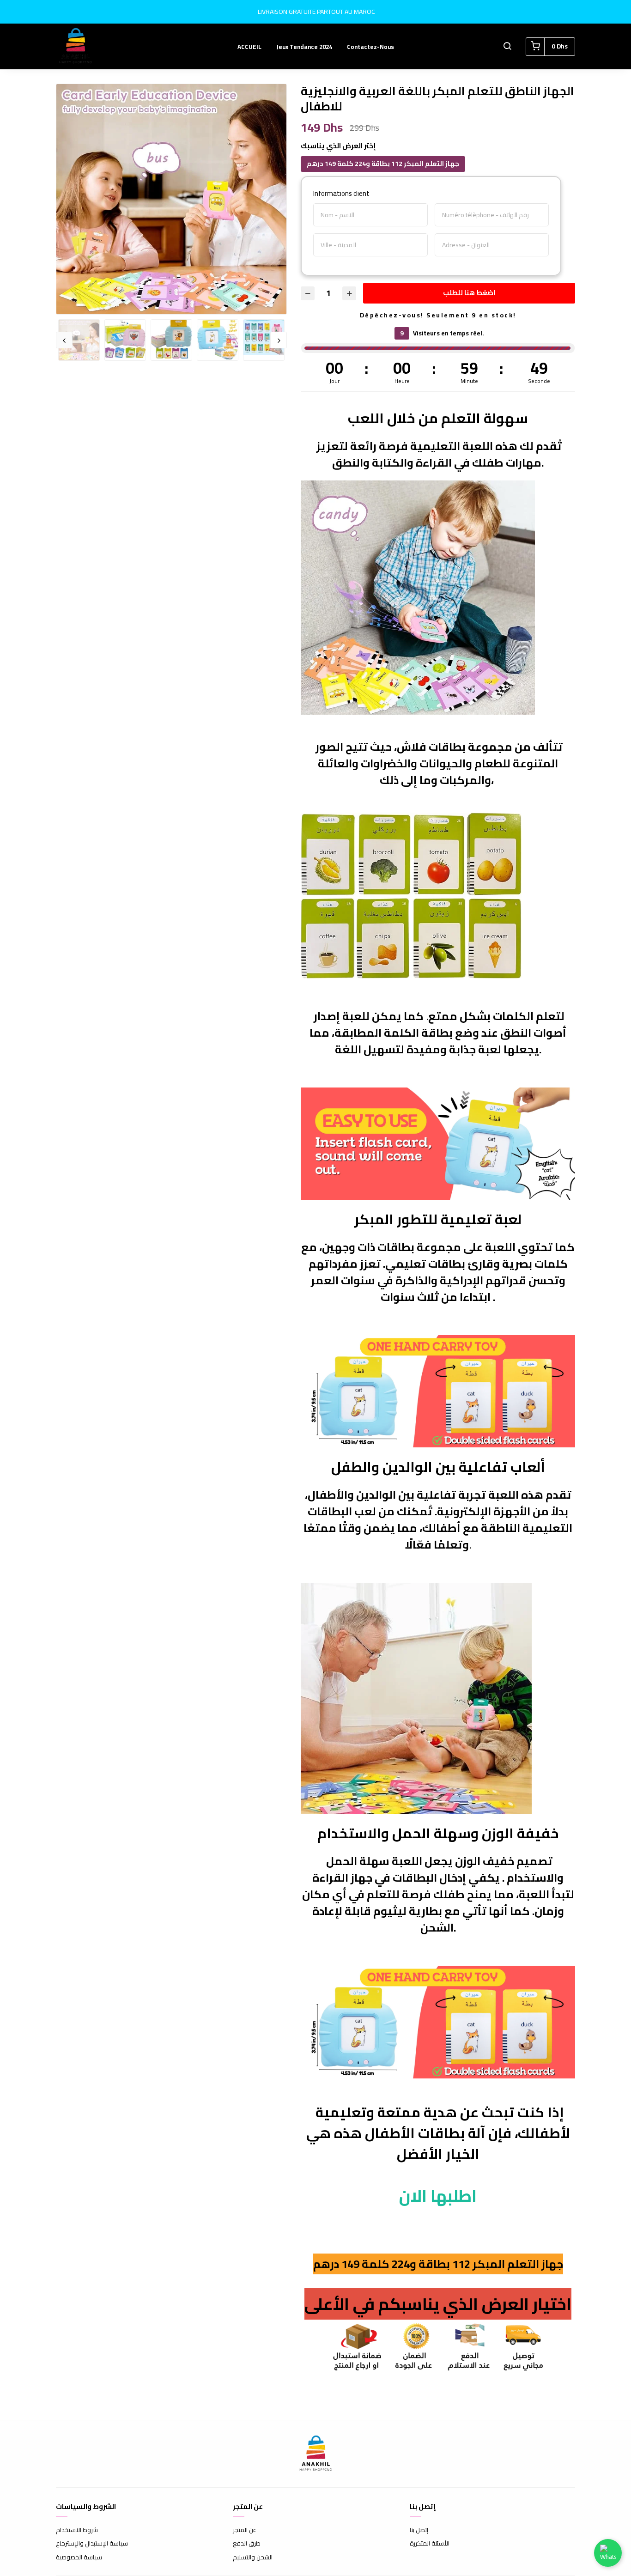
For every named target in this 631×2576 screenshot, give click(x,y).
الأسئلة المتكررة (430, 2544)
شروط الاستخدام (77, 2530)
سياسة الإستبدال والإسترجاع (92, 2544)
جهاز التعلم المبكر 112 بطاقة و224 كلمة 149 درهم (383, 164)
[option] (171, 199)
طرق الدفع (247, 2544)
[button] (507, 47)
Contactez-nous (370, 47)
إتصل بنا (419, 2530)
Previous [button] (64, 340)
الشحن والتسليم (253, 2558)
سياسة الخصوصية (79, 2558)
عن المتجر (245, 2530)
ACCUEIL (249, 47)
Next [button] (279, 340)
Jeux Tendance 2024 (304, 47)
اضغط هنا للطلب (469, 293)
